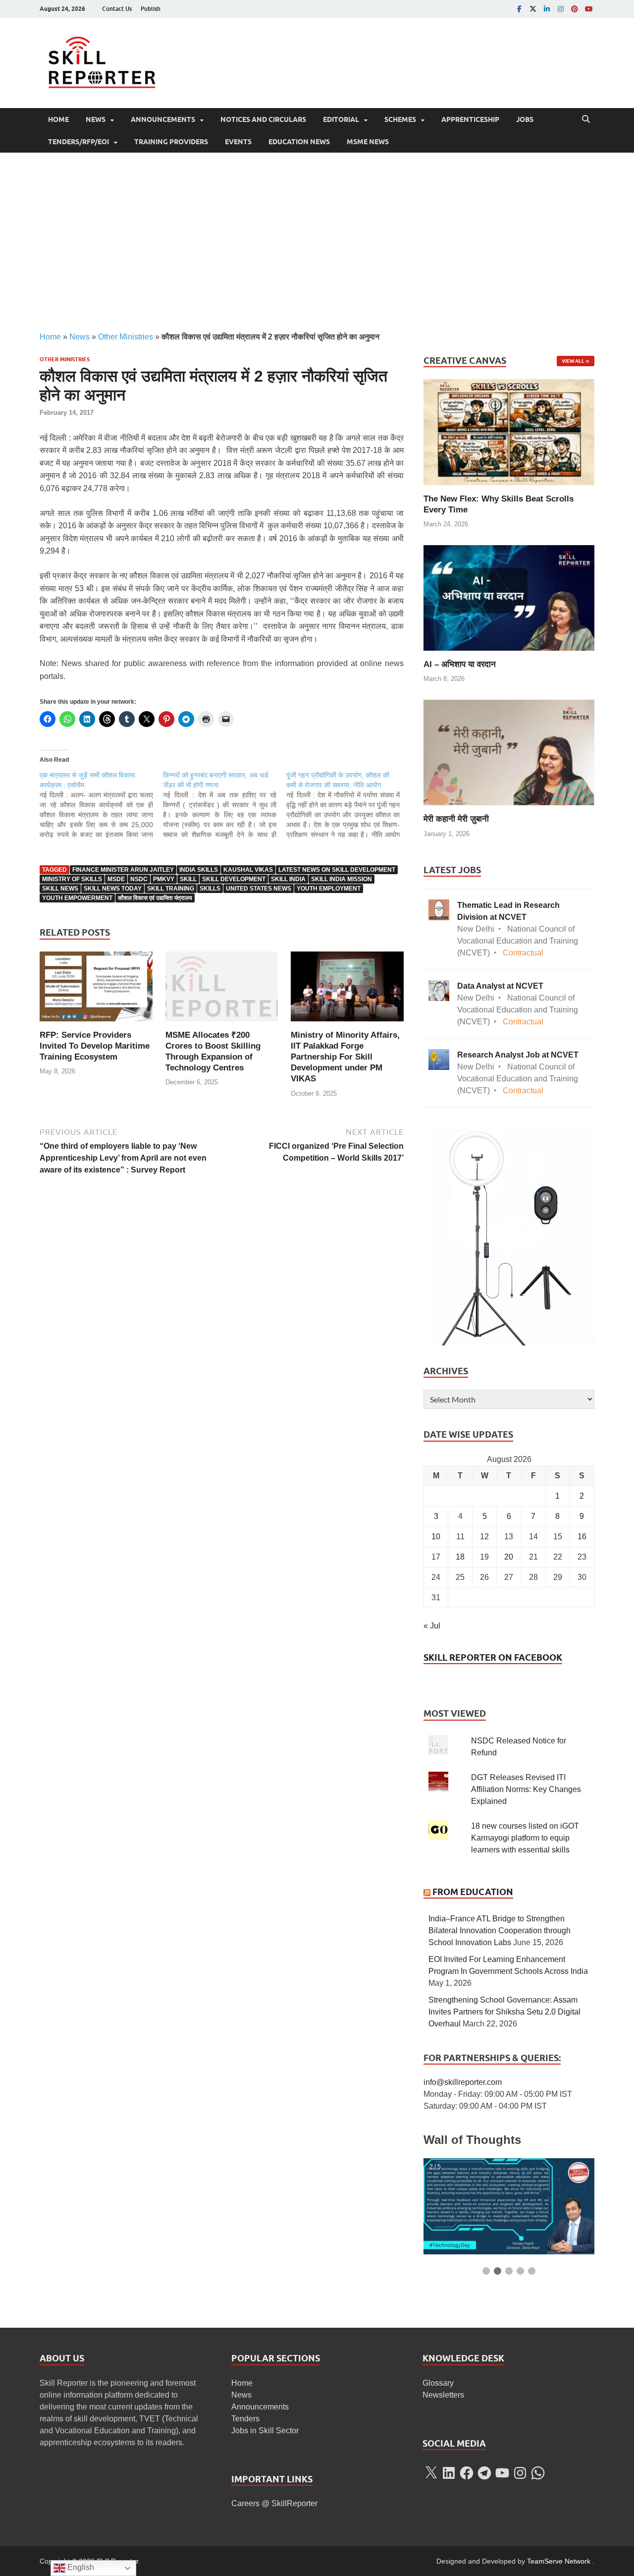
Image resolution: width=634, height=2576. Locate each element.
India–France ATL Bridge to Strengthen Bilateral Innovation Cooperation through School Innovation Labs (500, 1931)
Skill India (288, 879)
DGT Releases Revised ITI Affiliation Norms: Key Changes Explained (526, 1789)
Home (58, 119)
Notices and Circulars (263, 119)
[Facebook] (519, 9)
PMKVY (164, 879)
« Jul (432, 1626)
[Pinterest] (575, 9)
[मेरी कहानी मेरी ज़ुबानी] (509, 752)
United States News (259, 889)
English (80, 2567)
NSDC (139, 879)
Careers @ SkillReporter (274, 2503)
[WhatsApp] (538, 2473)
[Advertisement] (317, 242)
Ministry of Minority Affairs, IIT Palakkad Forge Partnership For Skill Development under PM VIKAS (345, 1057)
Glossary (438, 2383)
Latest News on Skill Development (337, 870)
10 (436, 1537)
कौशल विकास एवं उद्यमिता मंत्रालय (155, 898)
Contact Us (117, 9)
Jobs (525, 119)
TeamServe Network (559, 2561)
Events (238, 142)
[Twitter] (533, 9)
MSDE (116, 879)
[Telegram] (484, 2473)
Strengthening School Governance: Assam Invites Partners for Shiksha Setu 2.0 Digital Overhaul (504, 2012)
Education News (299, 142)
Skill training (171, 889)
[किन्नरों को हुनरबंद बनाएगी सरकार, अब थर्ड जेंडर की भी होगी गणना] (225, 805)
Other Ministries (126, 337)
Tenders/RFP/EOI (79, 142)
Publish (151, 9)
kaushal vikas (248, 870)
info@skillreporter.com (463, 2082)
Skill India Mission (342, 879)
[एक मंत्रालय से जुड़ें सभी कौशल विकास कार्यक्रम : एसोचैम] (101, 805)
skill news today (113, 889)
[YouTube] (588, 9)
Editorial (341, 119)
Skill (188, 879)
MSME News (368, 142)
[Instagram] (561, 9)
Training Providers (171, 142)
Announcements (163, 119)
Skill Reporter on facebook (493, 1657)
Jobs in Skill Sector (265, 2431)
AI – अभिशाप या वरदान (460, 664)
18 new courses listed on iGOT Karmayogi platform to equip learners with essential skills (525, 1838)
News (96, 119)
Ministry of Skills (72, 879)
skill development (234, 879)
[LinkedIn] (547, 9)
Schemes (400, 119)
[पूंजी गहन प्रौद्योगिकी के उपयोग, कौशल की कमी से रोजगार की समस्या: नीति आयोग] (348, 805)
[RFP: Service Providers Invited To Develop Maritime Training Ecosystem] (96, 990)
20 (509, 1557)
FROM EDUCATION (473, 1892)
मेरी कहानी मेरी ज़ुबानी (456, 819)
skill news (60, 889)
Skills (210, 889)
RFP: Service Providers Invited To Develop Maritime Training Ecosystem (95, 1046)
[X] (431, 2473)
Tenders (245, 2419)
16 (582, 1537)
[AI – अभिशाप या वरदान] (509, 597)
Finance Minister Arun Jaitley (123, 870)
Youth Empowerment (77, 898)
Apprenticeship (470, 119)
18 (460, 1557)
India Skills (199, 870)
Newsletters (443, 2395)
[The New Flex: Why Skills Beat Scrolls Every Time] (509, 431)
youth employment (329, 889)
